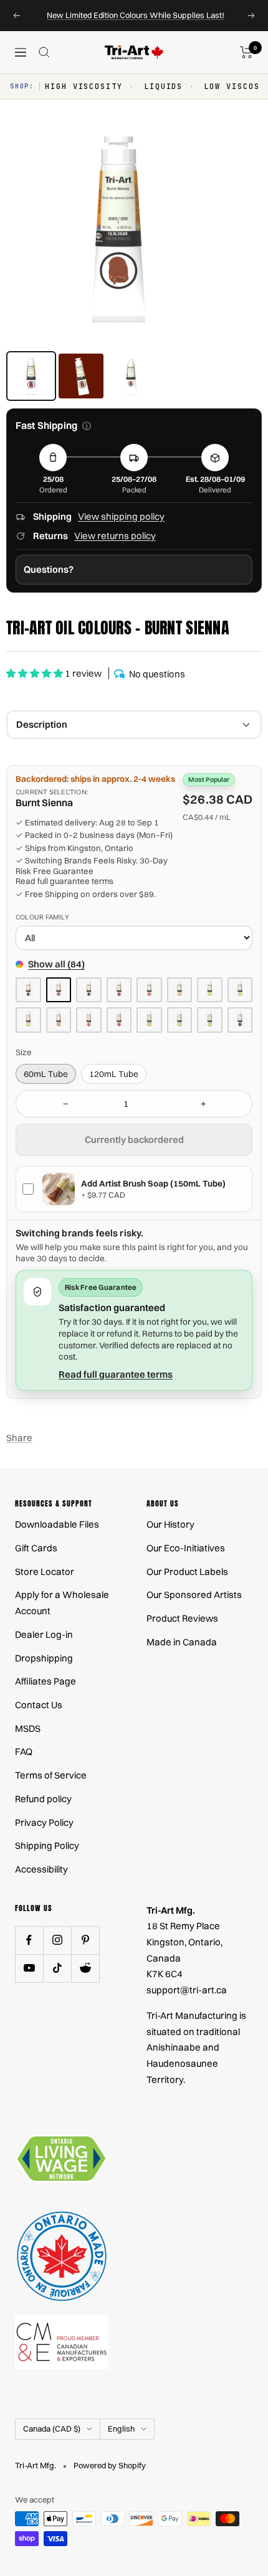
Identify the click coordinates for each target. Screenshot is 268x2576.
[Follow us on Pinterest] (85, 1940)
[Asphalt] (28, 990)
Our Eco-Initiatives (186, 1548)
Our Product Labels (187, 1572)
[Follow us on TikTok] (57, 1968)
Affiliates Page (45, 1681)
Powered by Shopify (110, 2465)
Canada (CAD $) (52, 2428)
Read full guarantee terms (65, 881)
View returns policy (115, 536)
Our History (170, 1524)
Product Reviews (182, 1618)
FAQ (24, 1751)
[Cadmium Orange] (59, 1020)
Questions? (49, 569)
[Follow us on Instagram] (57, 1940)
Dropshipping (44, 1658)
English (121, 2428)
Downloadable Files (57, 1524)
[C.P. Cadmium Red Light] (149, 990)
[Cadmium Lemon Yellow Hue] (28, 1020)
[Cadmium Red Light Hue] (89, 1020)
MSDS (28, 1728)
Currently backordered (134, 1140)
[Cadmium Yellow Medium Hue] (210, 1020)
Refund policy (43, 1799)
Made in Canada (182, 1642)
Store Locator (45, 1572)
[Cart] (246, 52)
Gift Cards (36, 1548)
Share (19, 1438)
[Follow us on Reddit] (85, 1968)
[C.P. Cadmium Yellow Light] (240, 990)
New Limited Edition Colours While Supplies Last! (136, 15)
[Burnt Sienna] (59, 990)
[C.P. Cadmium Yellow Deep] (180, 990)
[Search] (44, 52)
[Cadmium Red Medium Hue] (119, 1020)
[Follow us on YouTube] (29, 1968)
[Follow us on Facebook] (29, 1940)
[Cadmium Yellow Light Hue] (180, 1020)
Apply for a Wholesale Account (62, 1603)
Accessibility (41, 1869)
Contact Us (39, 1705)
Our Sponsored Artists (194, 1595)
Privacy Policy (44, 1822)
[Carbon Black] (240, 1020)
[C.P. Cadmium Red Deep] (119, 990)
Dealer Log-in (44, 1634)
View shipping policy (121, 516)
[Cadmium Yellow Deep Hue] (149, 1020)
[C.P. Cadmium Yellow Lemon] (210, 990)
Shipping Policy (47, 1845)
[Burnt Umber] (89, 990)
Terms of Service (51, 1775)
